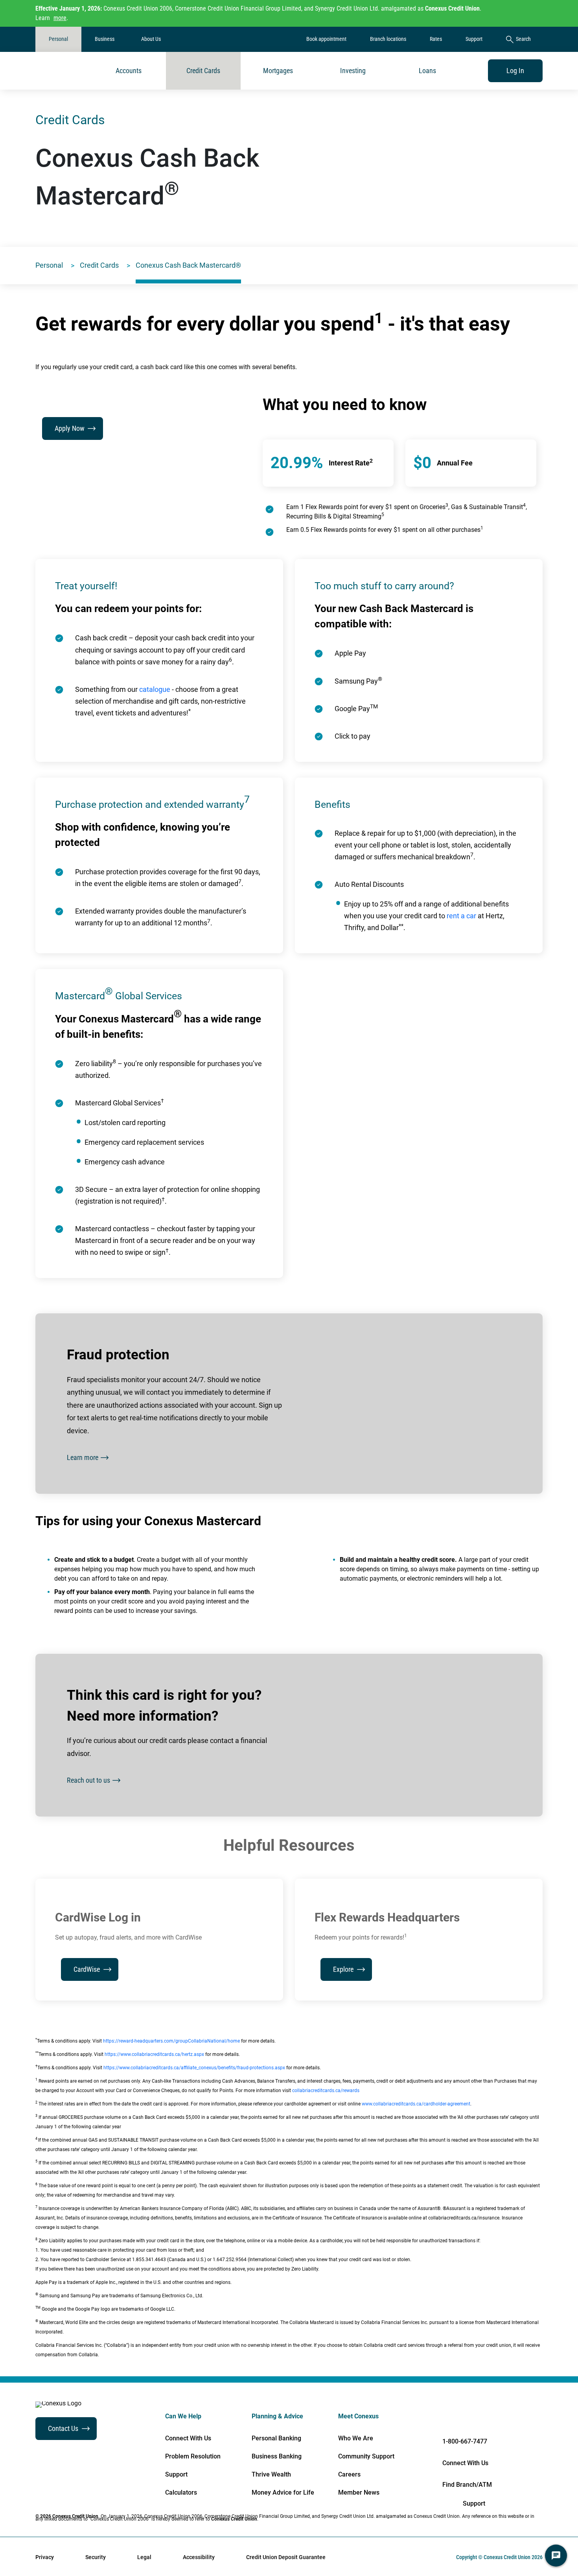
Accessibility (199, 2557)
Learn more (83, 1457)
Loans (427, 71)
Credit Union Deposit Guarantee (286, 2557)
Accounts (129, 71)
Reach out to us (88, 1780)
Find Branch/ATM (467, 2485)
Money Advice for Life (283, 2493)
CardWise (87, 1969)
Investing (353, 71)
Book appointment (326, 39)
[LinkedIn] (457, 2419)
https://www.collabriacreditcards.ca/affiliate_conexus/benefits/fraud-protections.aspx (194, 2068)
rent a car (461, 916)
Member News (359, 2493)
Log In (515, 71)
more (60, 18)
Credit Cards (203, 71)
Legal (144, 2557)
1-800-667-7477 (465, 2441)
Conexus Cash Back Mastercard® (188, 265)
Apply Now (70, 428)
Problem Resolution (193, 2456)
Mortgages (278, 71)
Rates (436, 39)
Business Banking (277, 2456)
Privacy (45, 2557)
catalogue (155, 689)
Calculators (181, 2493)
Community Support (366, 2456)
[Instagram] (536, 2419)
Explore (343, 1969)
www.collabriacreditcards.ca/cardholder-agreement (416, 2104)
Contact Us (63, 2428)
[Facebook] (431, 2419)
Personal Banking (276, 2438)
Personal (58, 39)
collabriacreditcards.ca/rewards (326, 2091)
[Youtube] (484, 2419)
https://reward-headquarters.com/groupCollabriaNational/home (171, 2041)
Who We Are (356, 2438)
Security (96, 2557)
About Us (151, 39)
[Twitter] (510, 2419)
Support (474, 39)
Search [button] (523, 39)
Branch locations (388, 39)
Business (105, 39)
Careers (349, 2475)
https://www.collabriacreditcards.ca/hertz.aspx (154, 2054)
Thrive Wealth (271, 2475)
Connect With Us (188, 2438)
